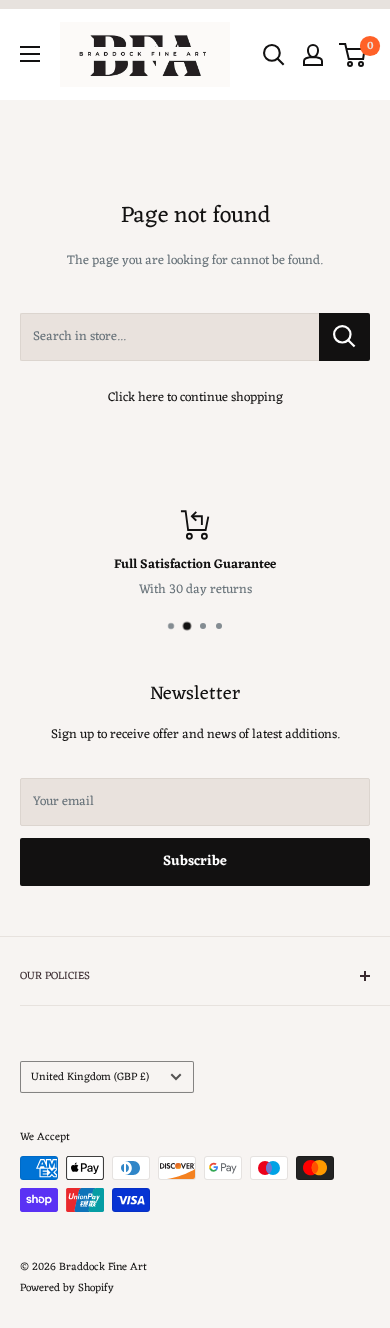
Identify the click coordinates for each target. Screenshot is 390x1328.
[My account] (313, 55)
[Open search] (274, 55)
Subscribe (195, 861)
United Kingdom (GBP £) (90, 1077)
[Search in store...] (344, 337)
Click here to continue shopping (195, 397)
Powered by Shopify (67, 1288)
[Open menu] (30, 54)
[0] (353, 55)
